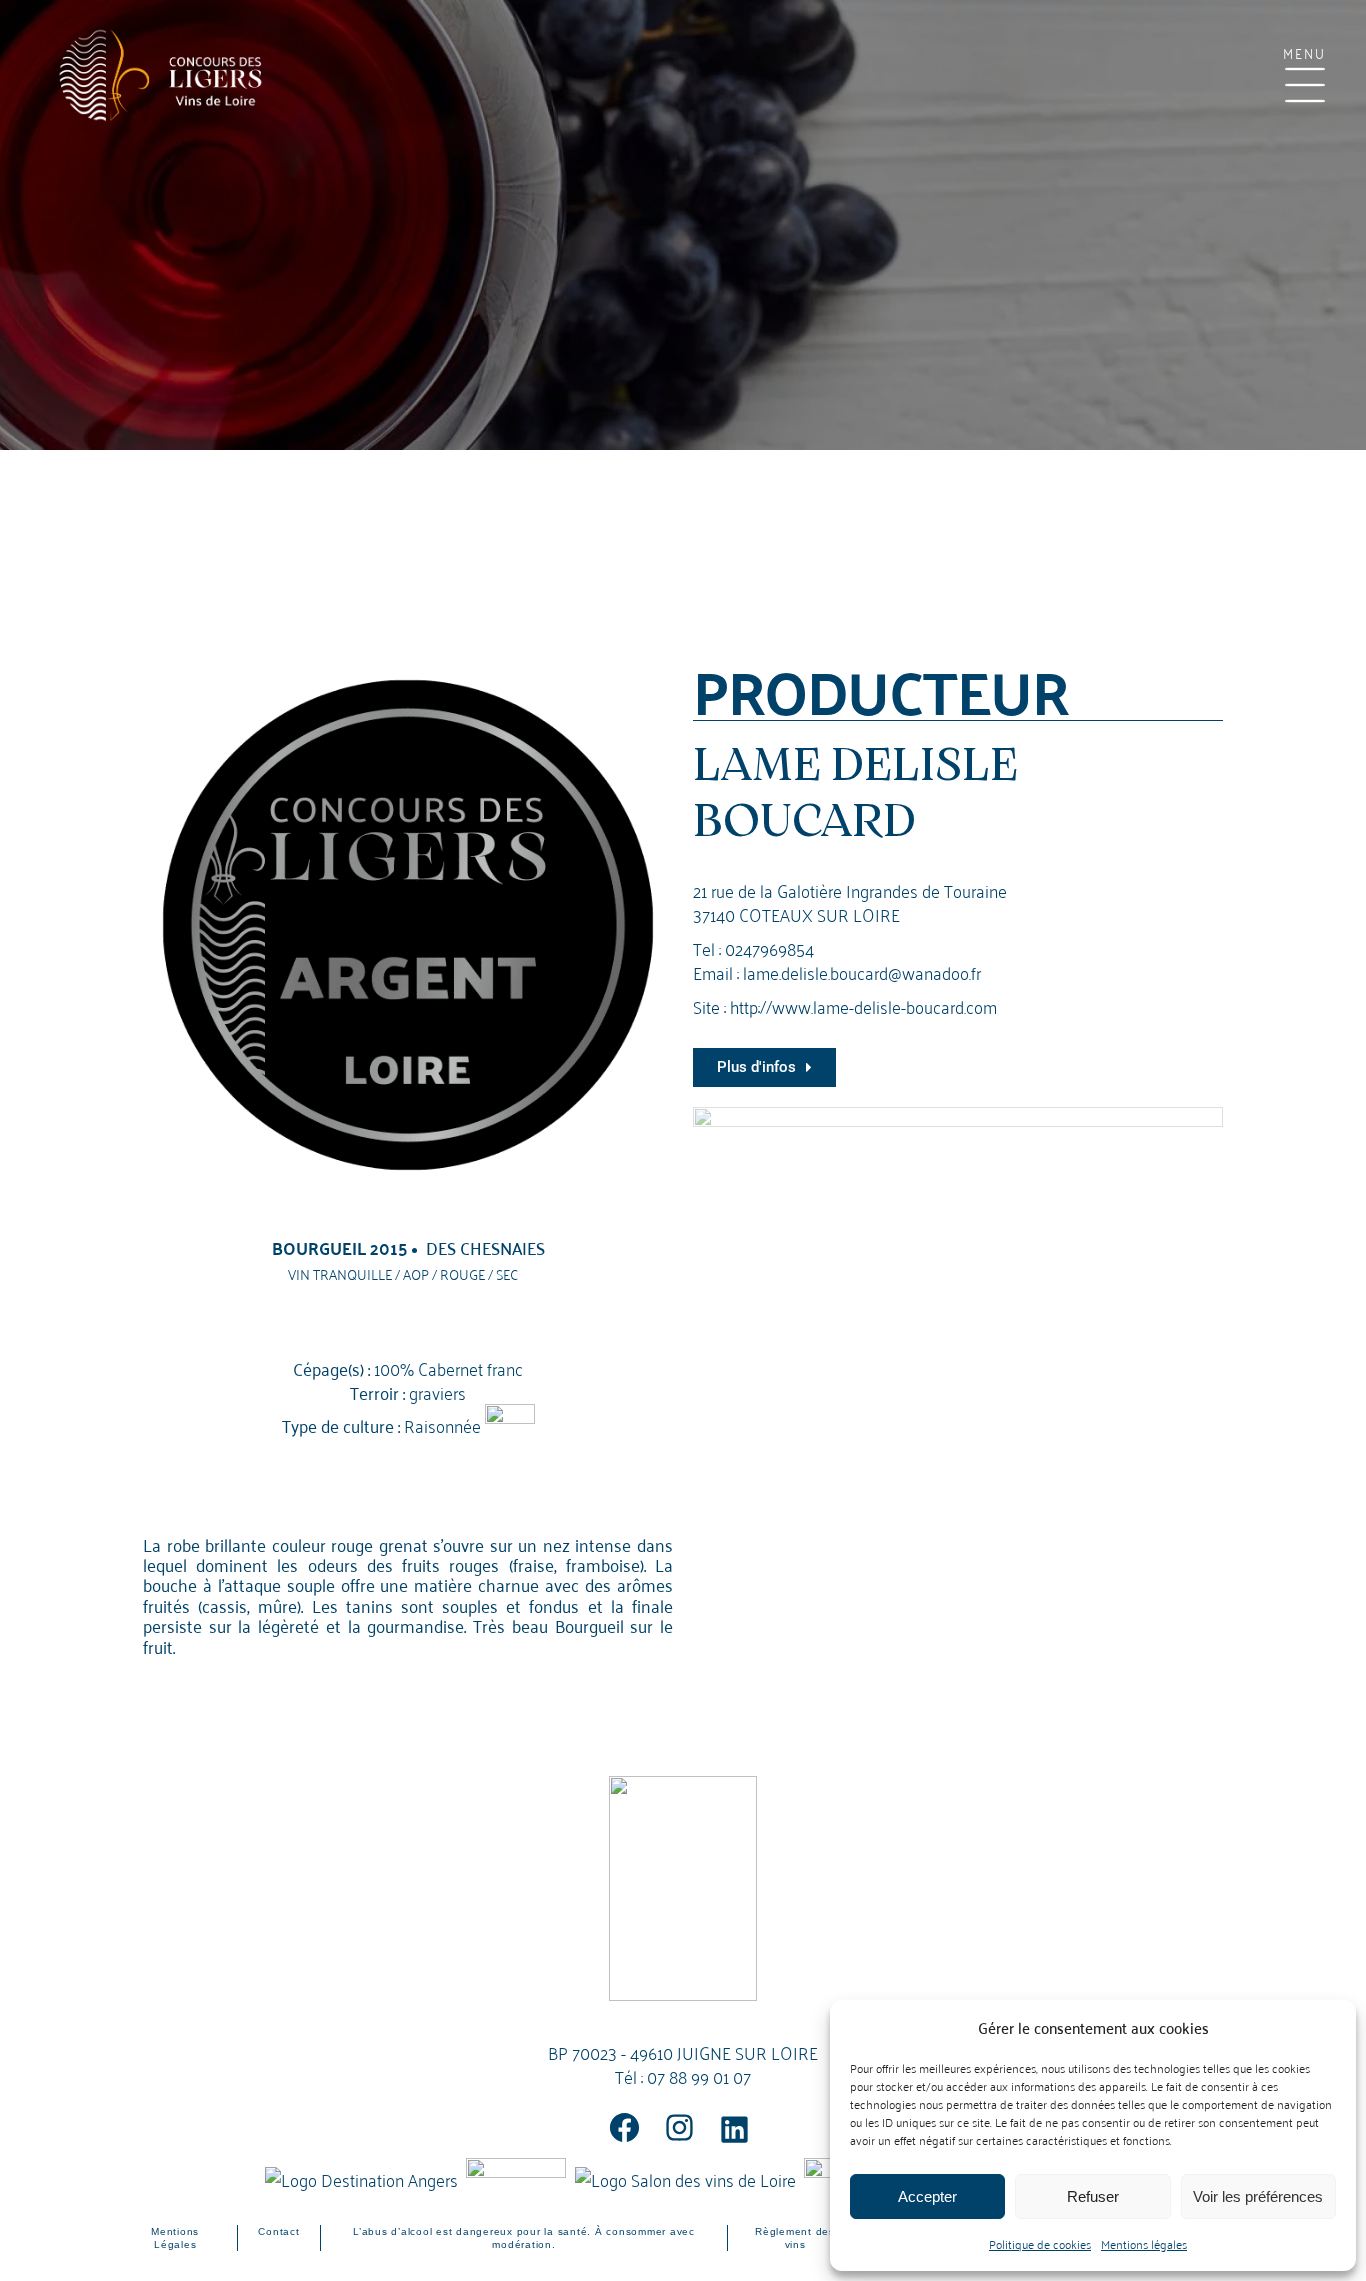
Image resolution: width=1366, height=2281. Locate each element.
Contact (278, 2231)
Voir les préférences (1258, 2196)
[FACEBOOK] (624, 2127)
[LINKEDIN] (734, 2129)
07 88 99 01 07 (699, 2075)
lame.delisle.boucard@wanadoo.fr (862, 971)
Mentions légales (1144, 2243)
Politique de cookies (1040, 2243)
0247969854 (769, 947)
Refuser (1093, 2196)
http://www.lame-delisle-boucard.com (863, 1005)
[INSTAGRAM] (679, 2127)
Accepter (927, 2196)
